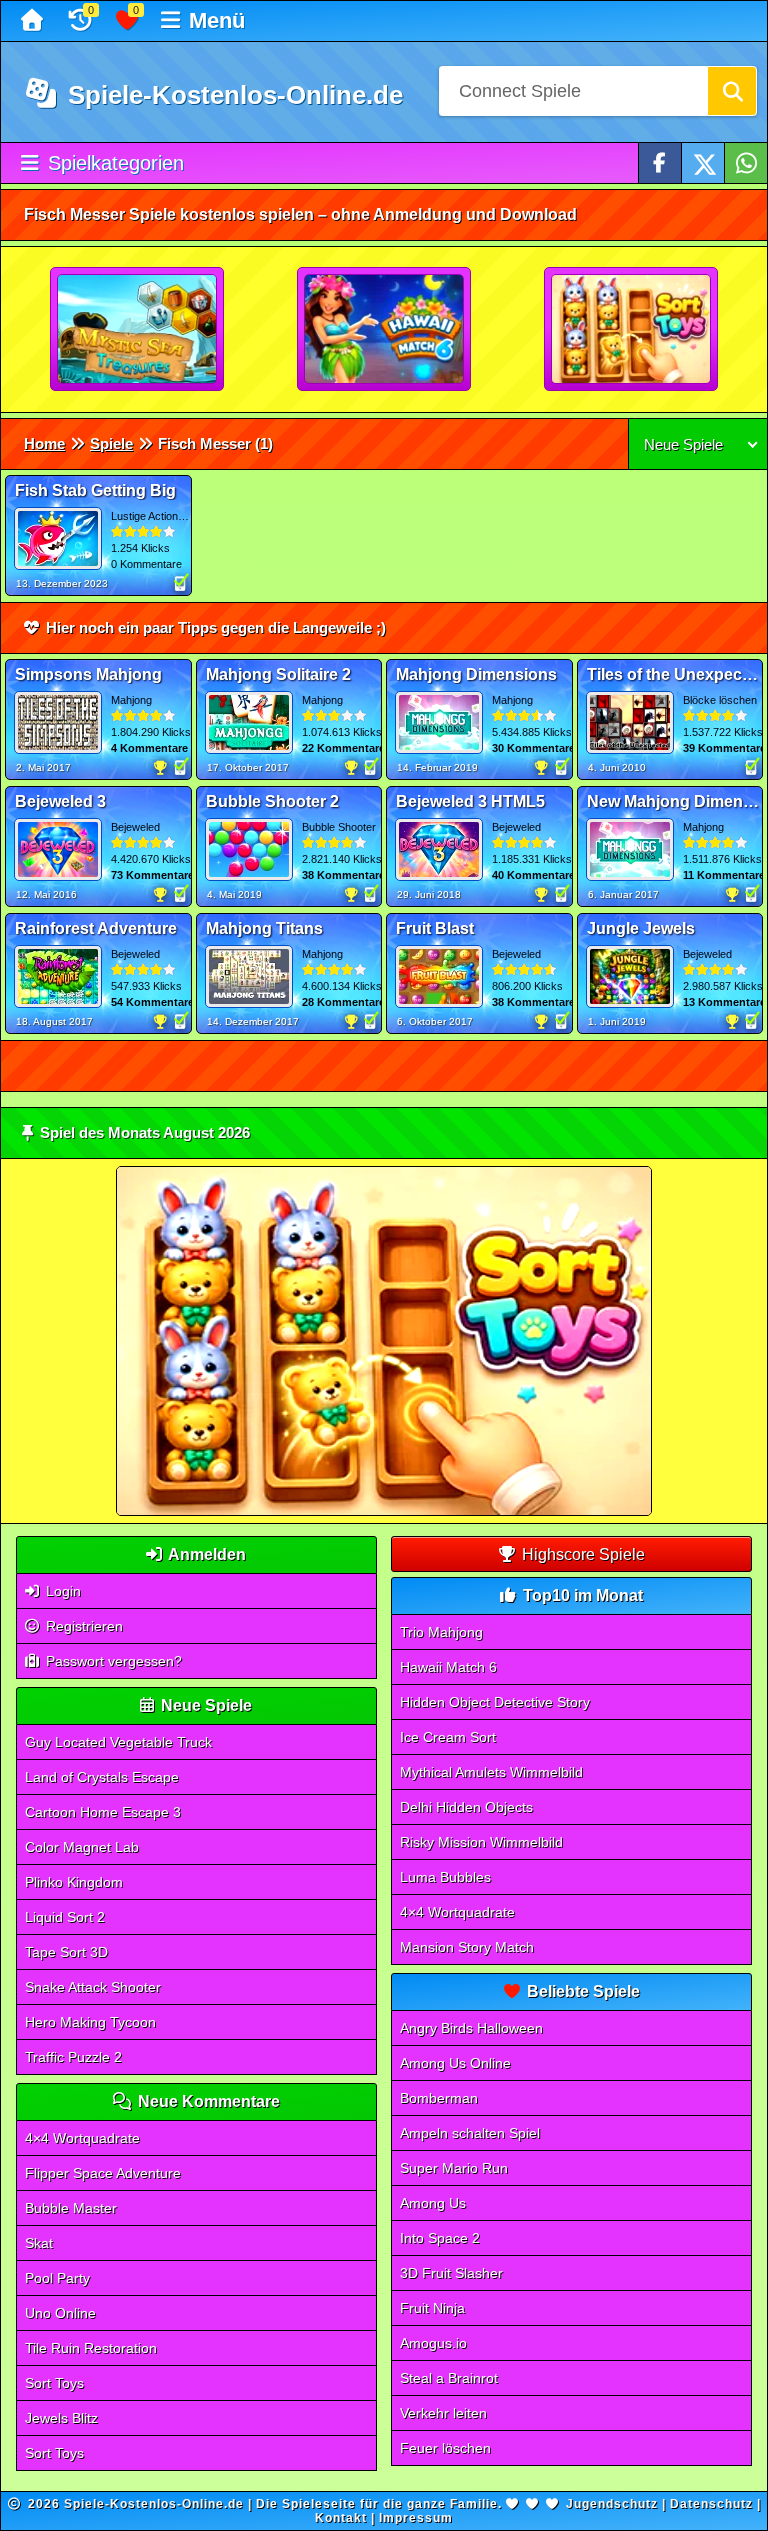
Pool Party (57, 2278)
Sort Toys (54, 2383)
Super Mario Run (454, 2168)
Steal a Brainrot (449, 2378)
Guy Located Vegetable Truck (118, 1742)
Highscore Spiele (581, 1554)
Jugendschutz (612, 2504)
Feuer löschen (445, 2448)
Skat (39, 2243)
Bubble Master (71, 2208)
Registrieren (82, 1626)
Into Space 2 (440, 2238)
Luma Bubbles (445, 1877)
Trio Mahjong (441, 1632)
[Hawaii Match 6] (385, 330)
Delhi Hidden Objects (466, 1807)
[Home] (34, 21)
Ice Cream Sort (448, 1737)
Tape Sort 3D (66, 1952)
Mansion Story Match (467, 1947)
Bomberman (439, 2098)
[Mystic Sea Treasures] (138, 330)
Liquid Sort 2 (65, 1917)
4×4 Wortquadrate (82, 2138)
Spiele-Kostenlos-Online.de (232, 95)
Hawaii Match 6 (448, 1667)
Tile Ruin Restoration (91, 2348)
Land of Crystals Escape (102, 1777)
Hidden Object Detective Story (495, 1702)
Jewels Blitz (61, 2418)
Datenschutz (711, 2504)
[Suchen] (732, 91)
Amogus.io (433, 2343)
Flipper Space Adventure (103, 2173)
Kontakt (341, 2518)
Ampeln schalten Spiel (470, 2133)
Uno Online (60, 2313)
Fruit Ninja (432, 2308)
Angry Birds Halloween (471, 2028)
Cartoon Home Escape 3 (103, 1812)
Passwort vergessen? (112, 1661)
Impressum (416, 2518)
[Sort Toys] (632, 330)
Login (61, 1591)
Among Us (433, 2203)
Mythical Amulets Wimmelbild (491, 1772)
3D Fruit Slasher (451, 2273)
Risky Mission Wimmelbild (481, 1842)
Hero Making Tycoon (90, 2022)
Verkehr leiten (443, 2413)
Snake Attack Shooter (93, 1987)
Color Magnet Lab (82, 1847)
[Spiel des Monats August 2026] (384, 1511)
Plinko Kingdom (74, 1882)
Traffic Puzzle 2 (73, 2057)
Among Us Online (455, 2063)
